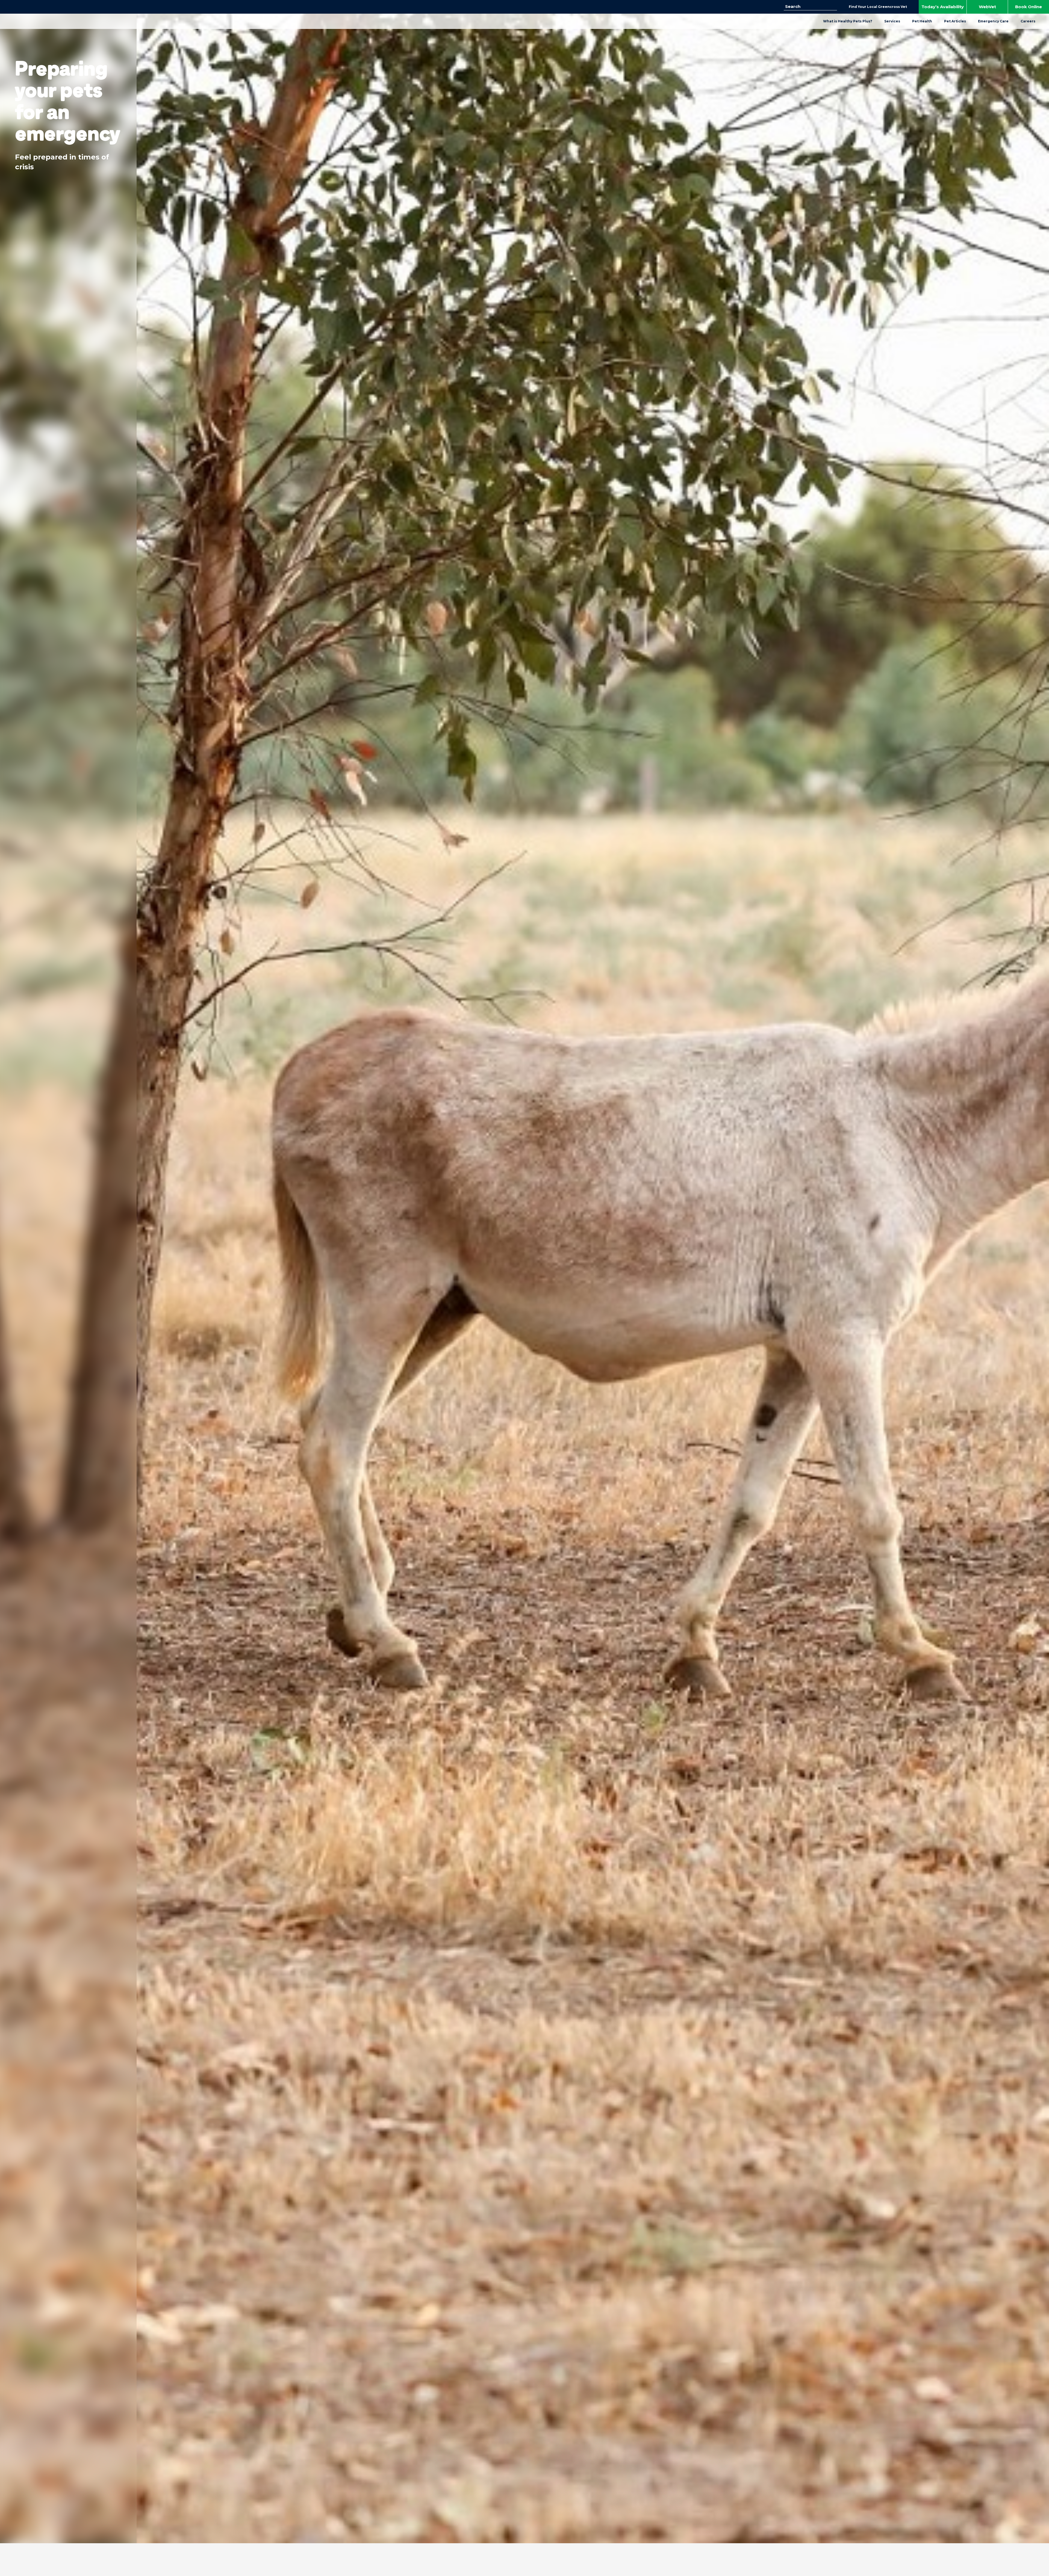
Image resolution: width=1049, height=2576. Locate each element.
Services (892, 21)
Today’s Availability (943, 7)
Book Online (1029, 7)
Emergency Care (993, 21)
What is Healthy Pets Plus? (848, 21)
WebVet (987, 7)
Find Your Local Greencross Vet (878, 7)
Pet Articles (955, 21)
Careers (1028, 21)
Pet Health (922, 21)
